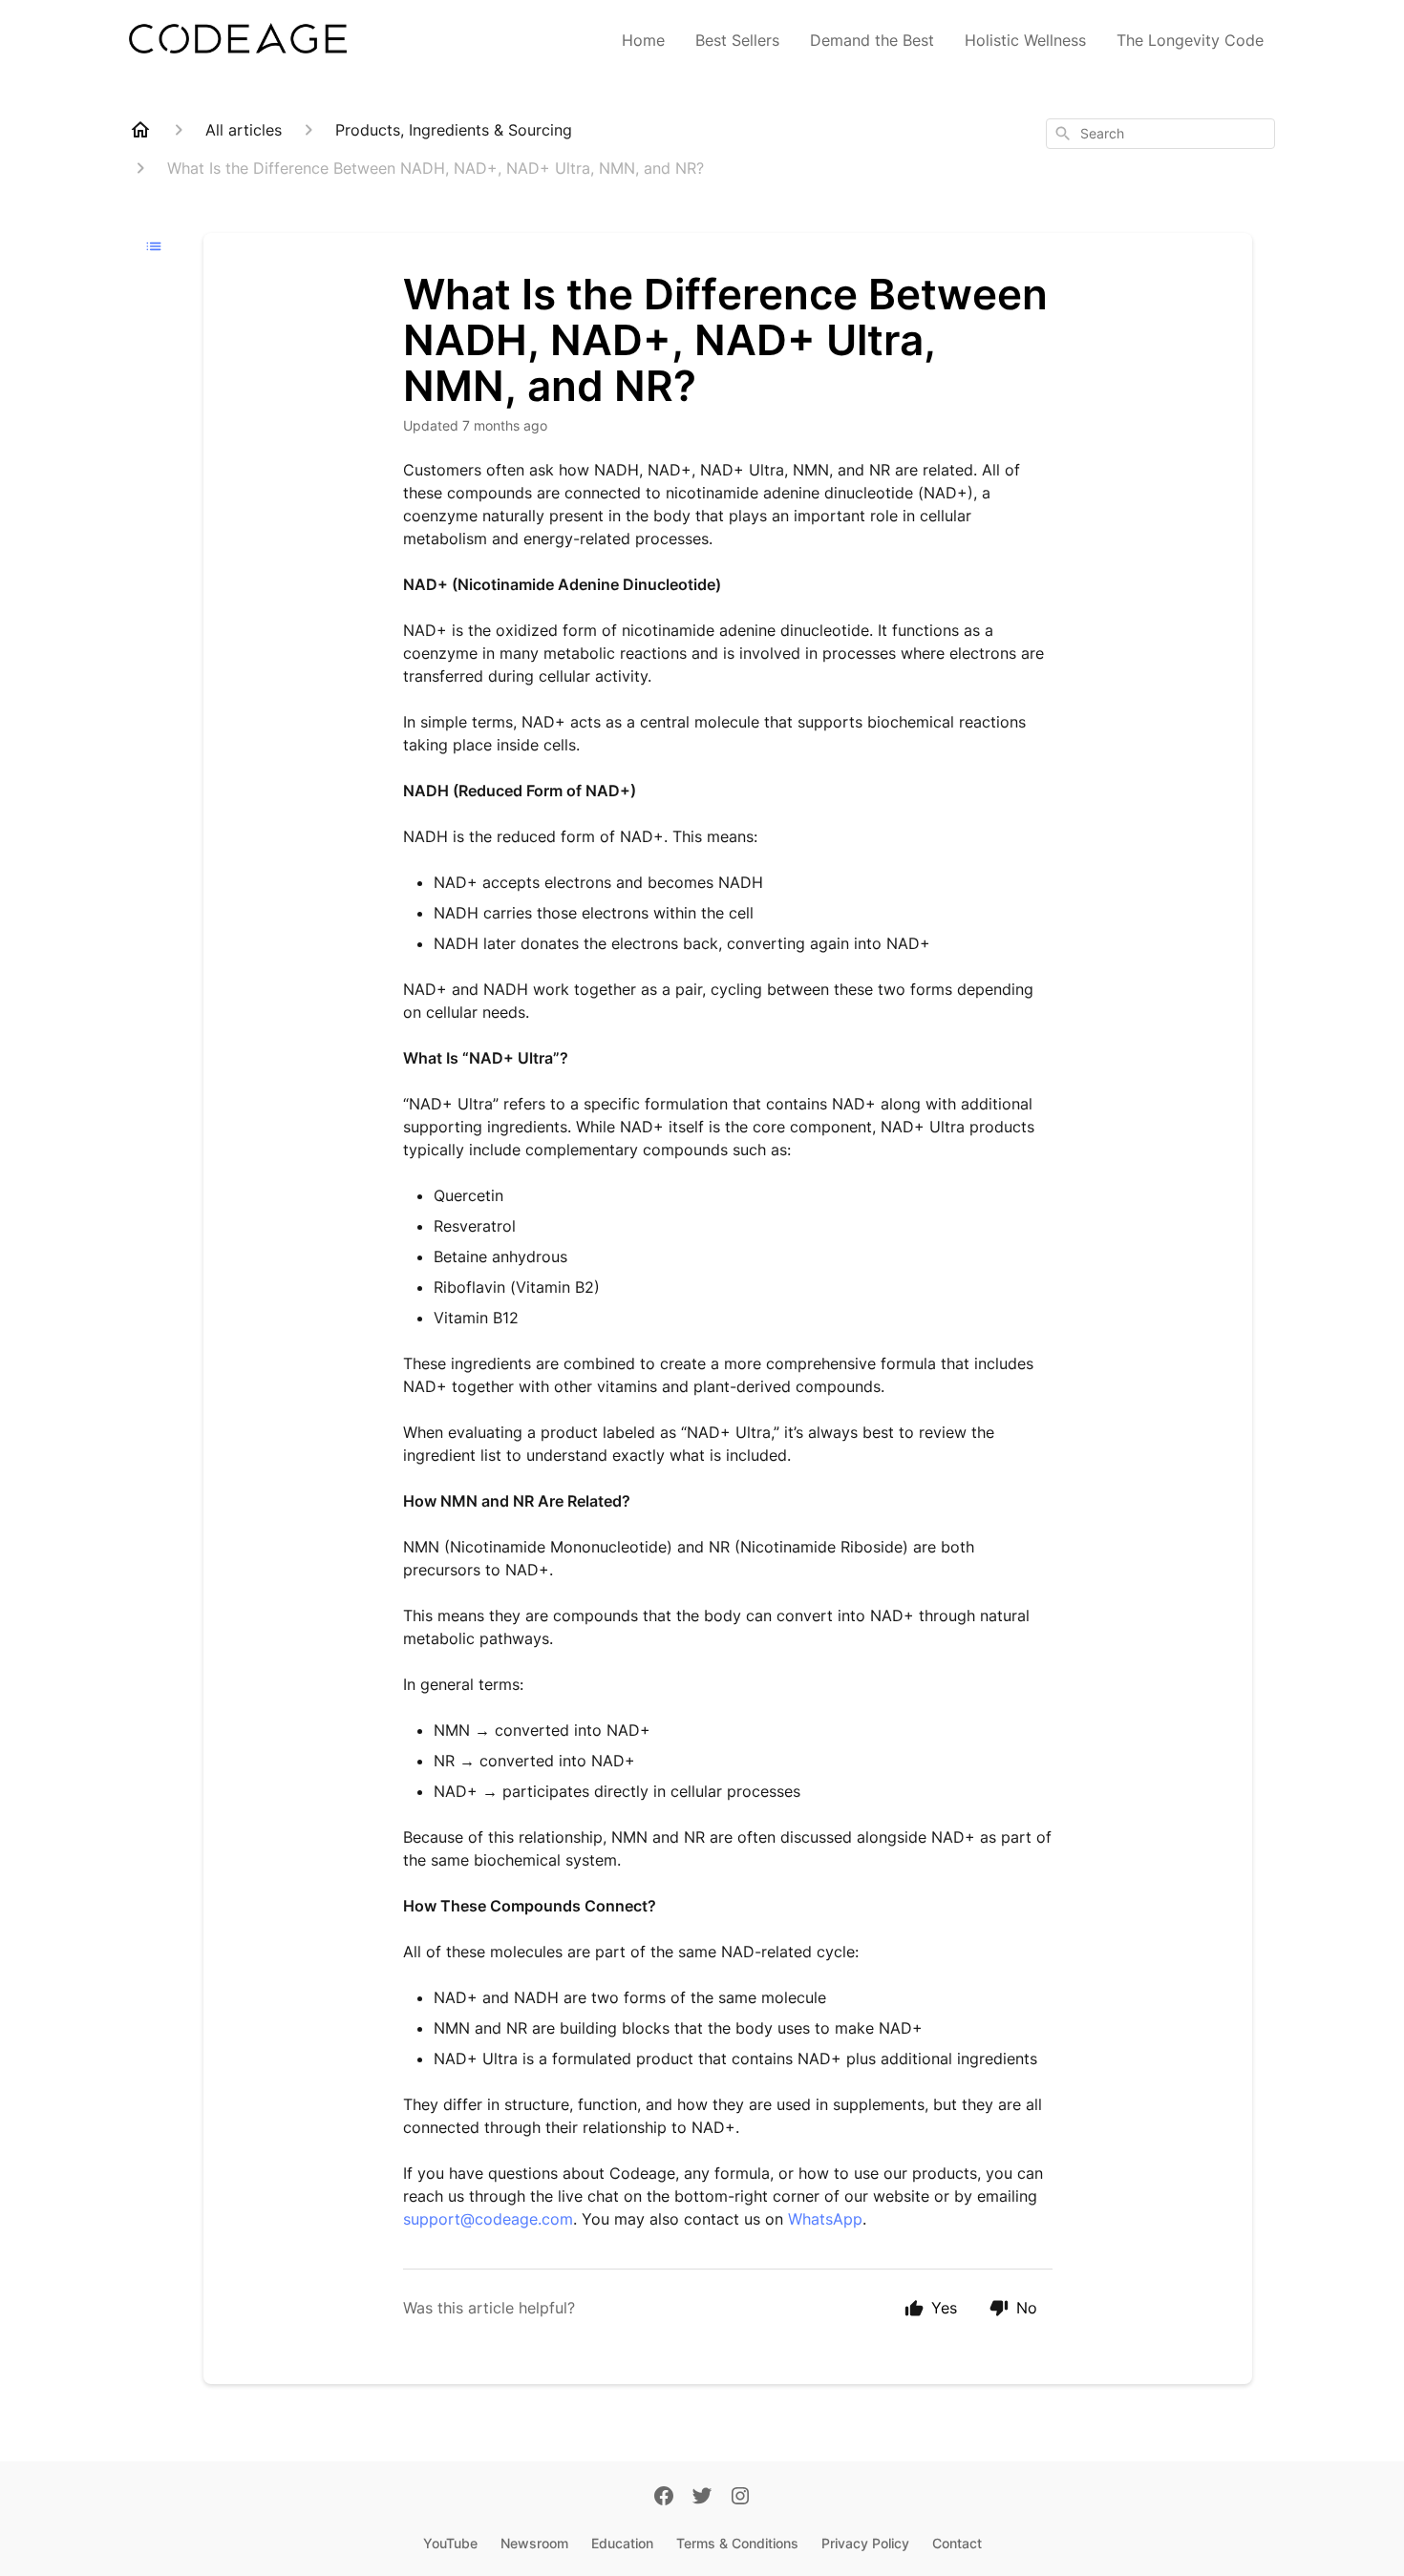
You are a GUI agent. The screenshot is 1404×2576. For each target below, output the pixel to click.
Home (643, 40)
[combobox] (1160, 134)
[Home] (140, 130)
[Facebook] (664, 2498)
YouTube (450, 2543)
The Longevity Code (1190, 40)
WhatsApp (825, 2219)
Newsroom (534, 2543)
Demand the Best (872, 40)
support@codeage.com (488, 2219)
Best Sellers (737, 40)
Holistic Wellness (1025, 40)
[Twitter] (702, 2498)
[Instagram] (740, 2498)
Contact (957, 2543)
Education (622, 2543)
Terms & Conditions (737, 2543)
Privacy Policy (865, 2543)
